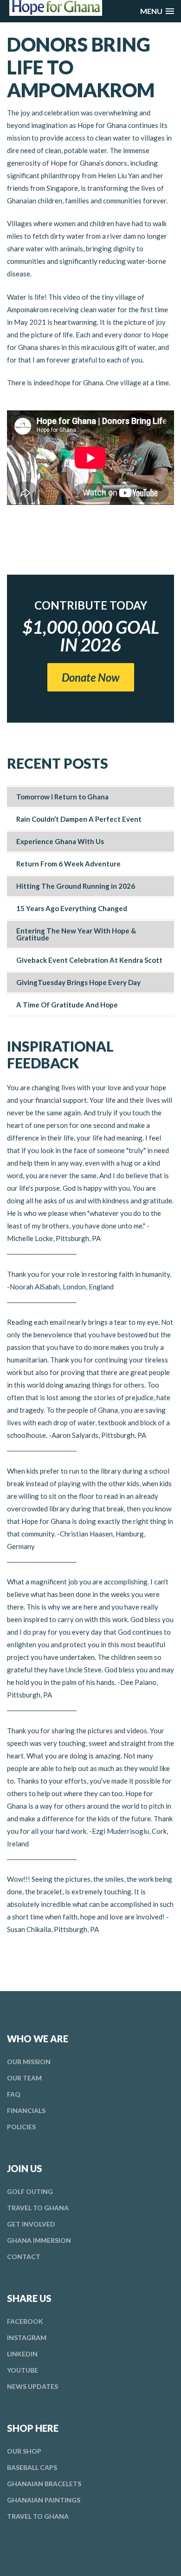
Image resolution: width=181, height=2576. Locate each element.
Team (24, 2078)
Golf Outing (30, 2191)
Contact (24, 2257)
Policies (21, 2127)
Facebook (25, 2321)
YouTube (23, 2370)
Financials (26, 2110)
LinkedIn (22, 2354)
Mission (29, 2062)
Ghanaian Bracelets (44, 2484)
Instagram (27, 2338)
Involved (31, 2224)
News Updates (32, 2386)
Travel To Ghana (38, 2208)
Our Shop (24, 2451)
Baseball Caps (32, 2467)
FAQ (14, 2094)
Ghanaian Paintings (44, 2500)
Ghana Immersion (39, 2240)
